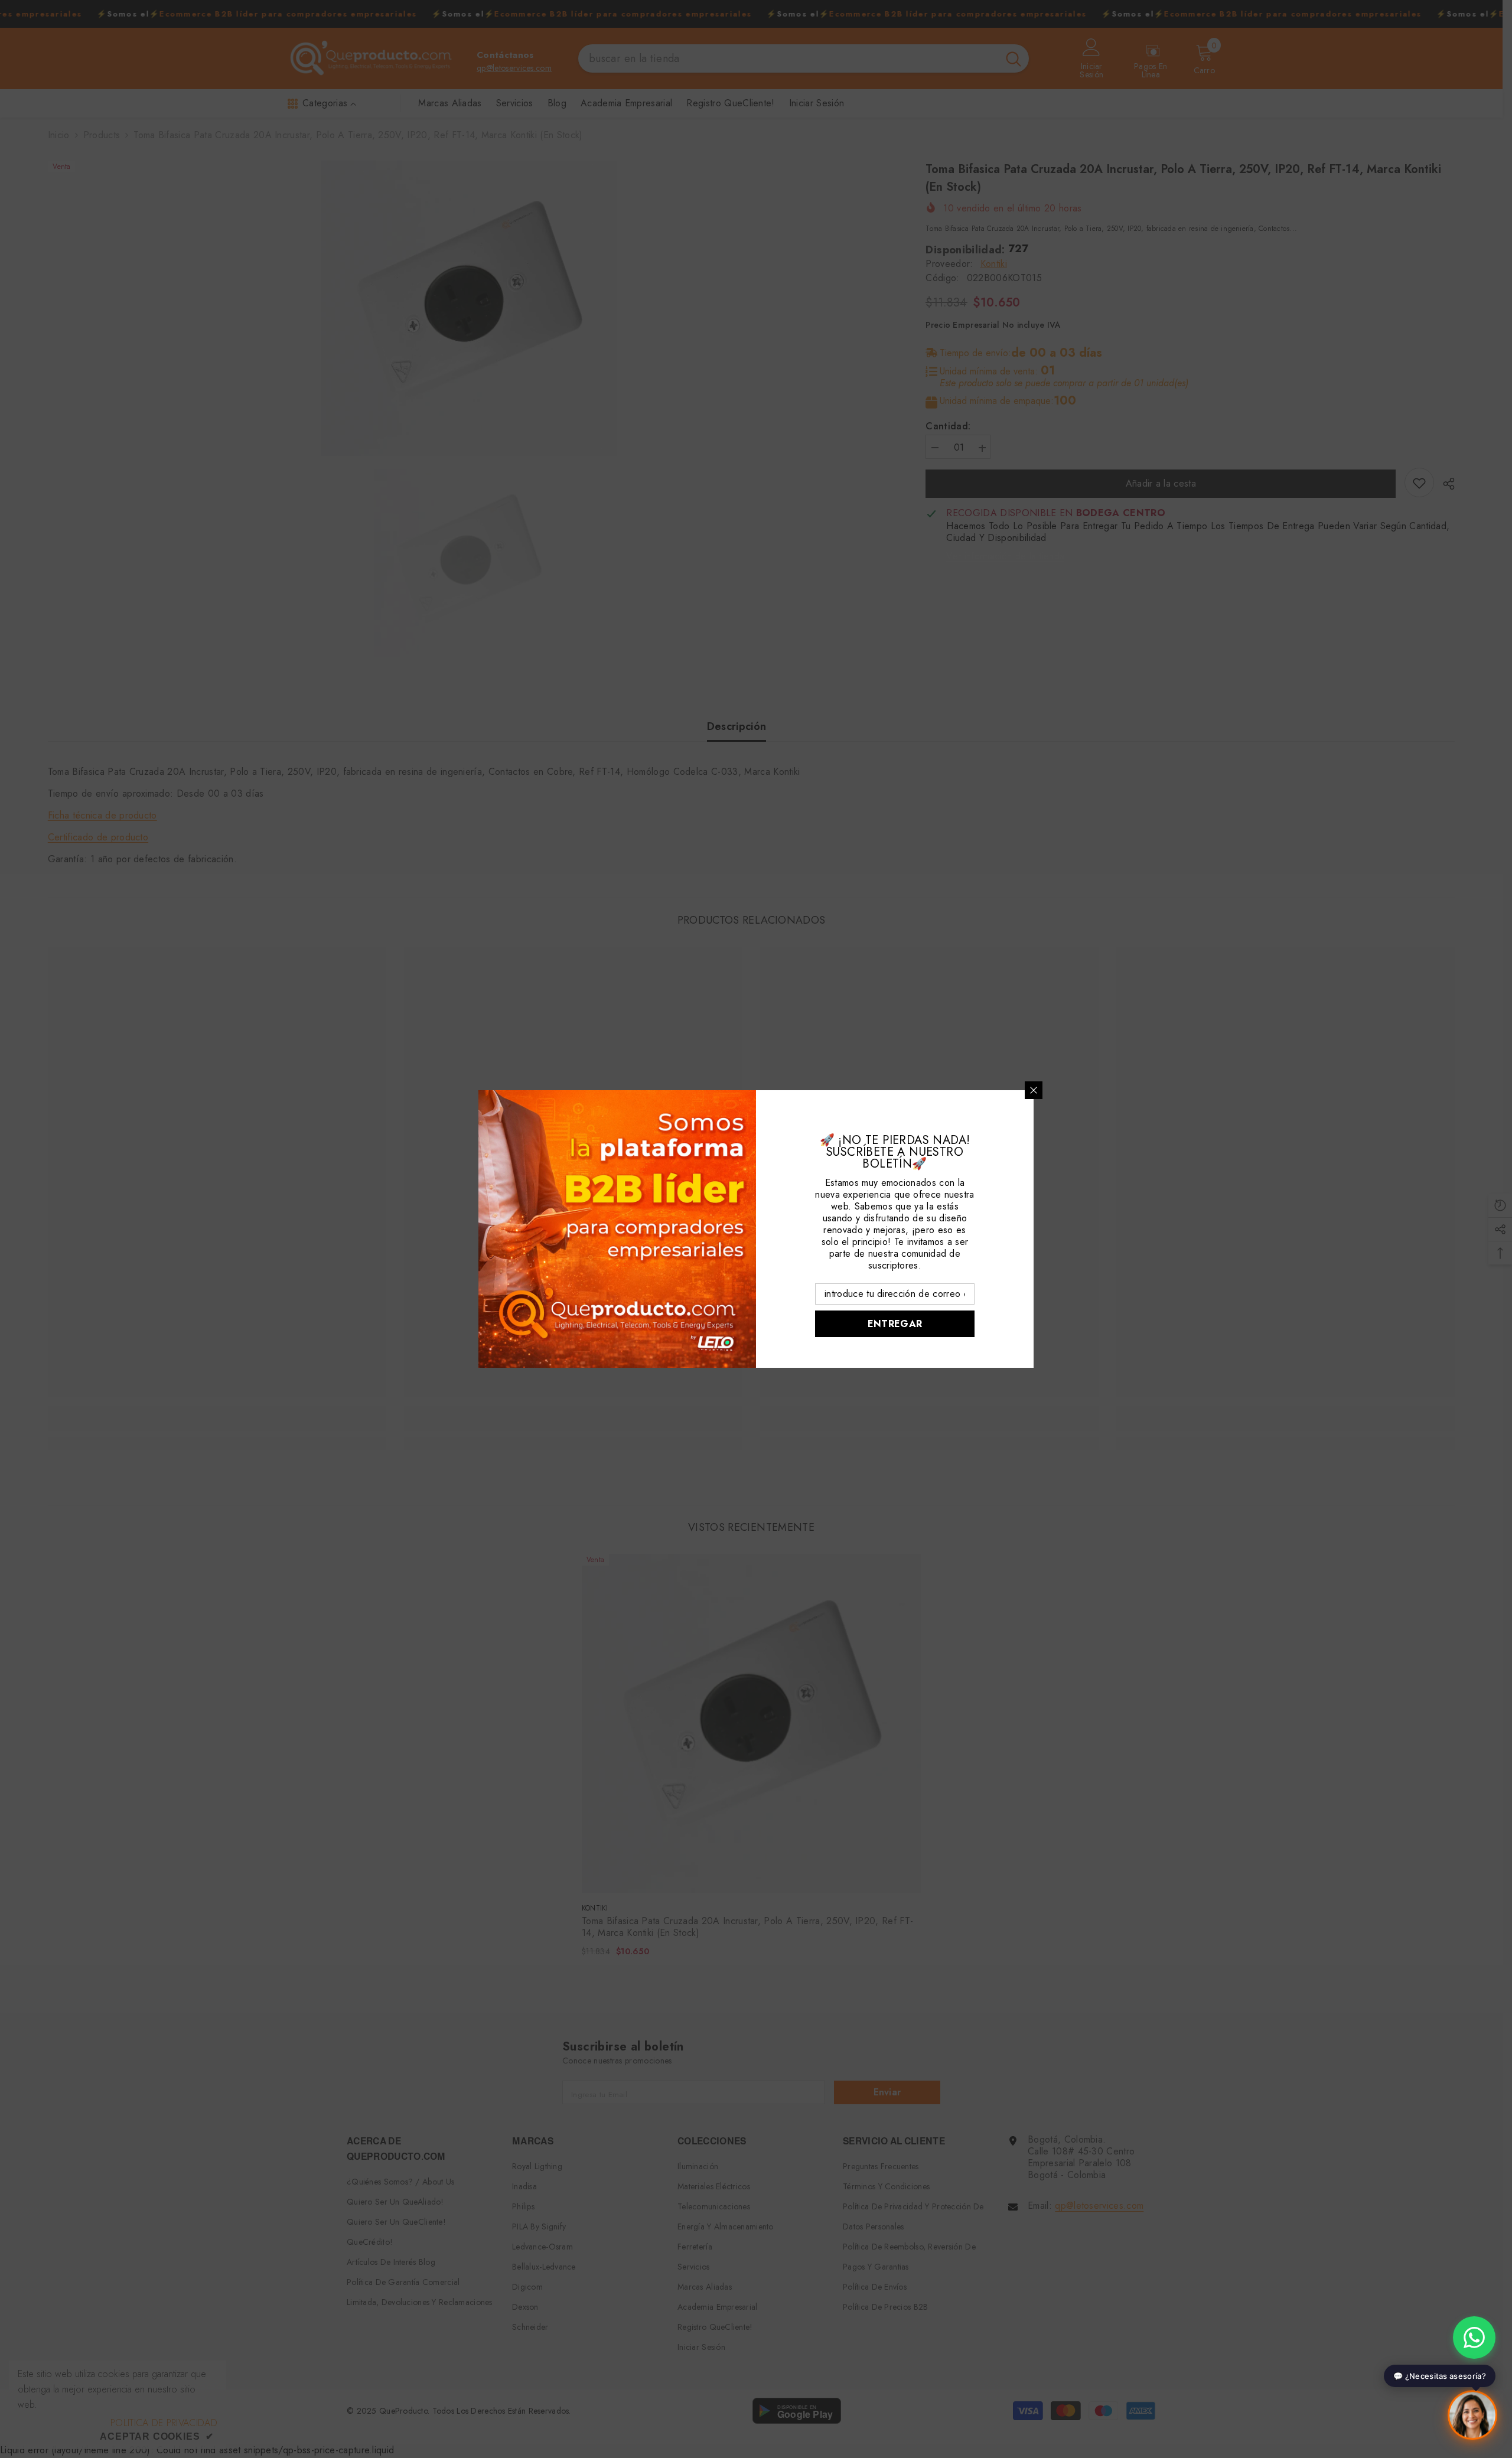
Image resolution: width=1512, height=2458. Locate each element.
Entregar (895, 1324)
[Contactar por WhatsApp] (1474, 2338)
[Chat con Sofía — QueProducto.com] (1472, 2418)
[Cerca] (1034, 1090)
